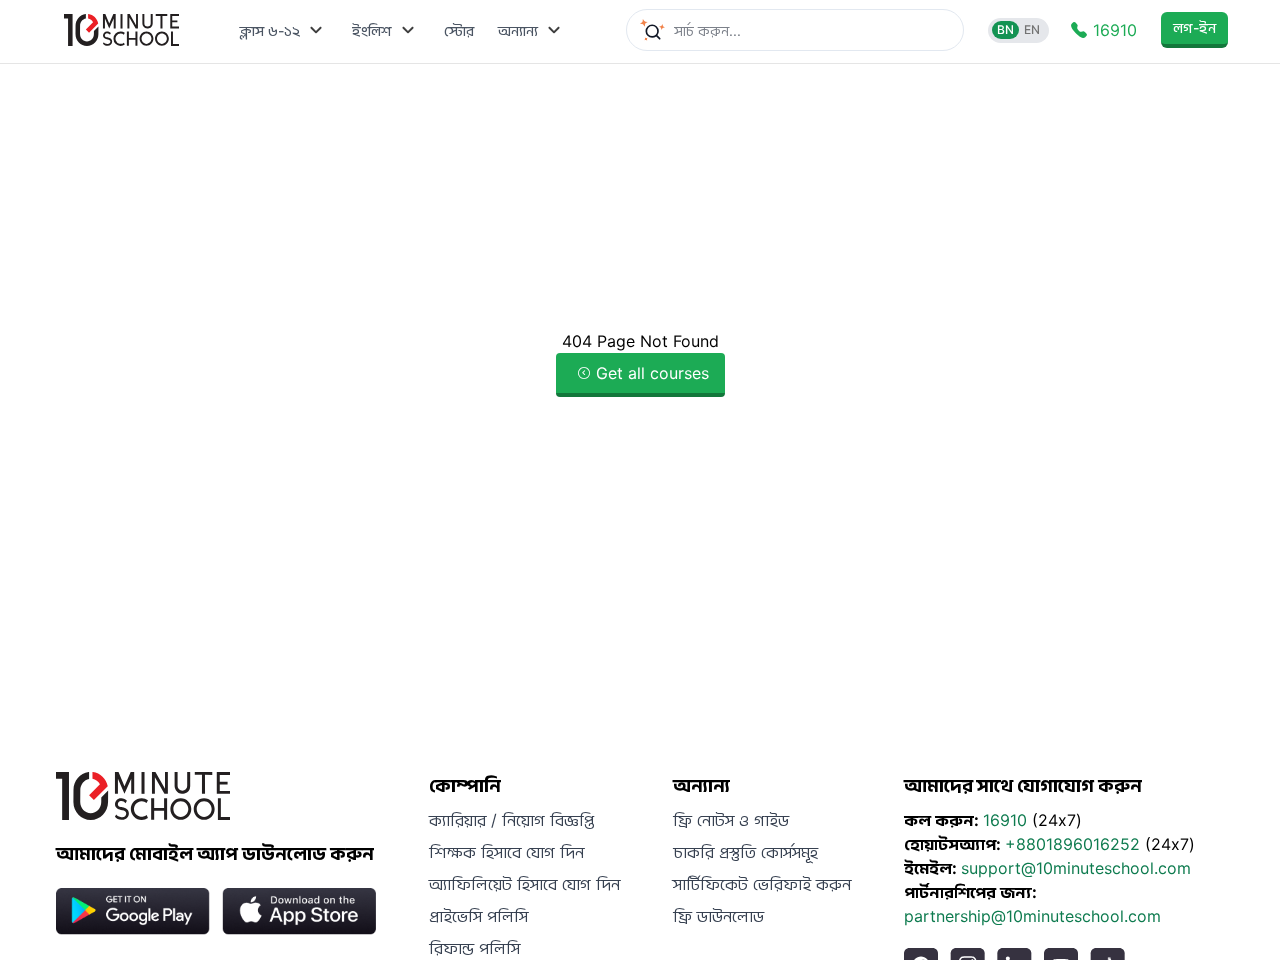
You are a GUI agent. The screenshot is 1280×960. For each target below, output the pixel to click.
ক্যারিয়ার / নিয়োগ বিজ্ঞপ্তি (511, 820)
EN (1032, 29)
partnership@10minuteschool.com (1032, 916)
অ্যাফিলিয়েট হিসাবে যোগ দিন (524, 884)
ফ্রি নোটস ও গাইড (731, 820)
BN (1005, 29)
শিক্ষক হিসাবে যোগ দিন (506, 852)
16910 (1007, 820)
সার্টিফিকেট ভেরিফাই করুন (762, 884)
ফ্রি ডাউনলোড (718, 916)
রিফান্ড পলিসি (474, 948)
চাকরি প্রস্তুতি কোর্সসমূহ (745, 852)
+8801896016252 (1075, 844)
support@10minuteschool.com (1076, 868)
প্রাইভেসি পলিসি (478, 916)
